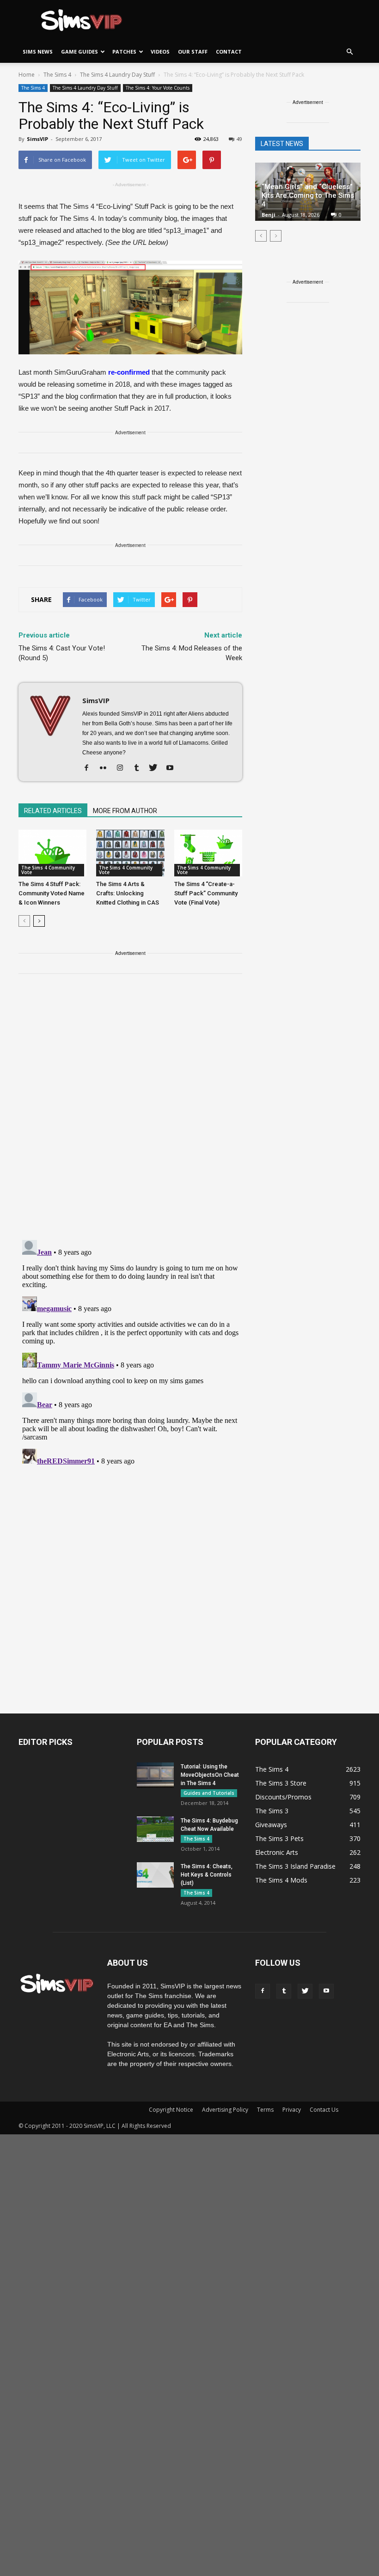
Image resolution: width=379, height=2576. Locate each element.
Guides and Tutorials (209, 1793)
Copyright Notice (171, 2110)
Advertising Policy (225, 2110)
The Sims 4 (33, 88)
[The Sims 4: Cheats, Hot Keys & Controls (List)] (155, 1875)
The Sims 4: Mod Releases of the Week (192, 653)
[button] (349, 52)
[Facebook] (90, 768)
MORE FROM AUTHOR (125, 811)
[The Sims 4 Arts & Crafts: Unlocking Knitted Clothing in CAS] (130, 853)
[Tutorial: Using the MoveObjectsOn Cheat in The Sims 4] (155, 1775)
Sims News (38, 52)
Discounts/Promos (283, 1797)
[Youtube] (173, 768)
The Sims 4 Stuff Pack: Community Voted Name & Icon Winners (52, 893)
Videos (160, 52)
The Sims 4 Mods (281, 1880)
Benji (269, 215)
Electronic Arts (277, 1852)
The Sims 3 (272, 1811)
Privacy (292, 2110)
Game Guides (79, 52)
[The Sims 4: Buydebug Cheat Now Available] (155, 1829)
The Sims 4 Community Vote (48, 870)
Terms (265, 2110)
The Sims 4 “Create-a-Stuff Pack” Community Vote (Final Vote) (206, 893)
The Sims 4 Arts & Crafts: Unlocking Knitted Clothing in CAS (128, 893)
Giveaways (271, 1825)
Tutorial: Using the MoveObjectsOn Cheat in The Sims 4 (210, 1775)
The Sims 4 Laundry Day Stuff (85, 88)
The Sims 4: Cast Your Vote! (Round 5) (62, 653)
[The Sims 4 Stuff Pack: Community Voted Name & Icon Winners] (52, 853)
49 (239, 139)
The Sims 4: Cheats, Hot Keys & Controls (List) (207, 1875)
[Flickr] (107, 768)
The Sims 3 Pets (279, 1838)
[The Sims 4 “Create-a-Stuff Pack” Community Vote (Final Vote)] (208, 853)
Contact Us (324, 2110)
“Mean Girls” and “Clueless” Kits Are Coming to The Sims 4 (308, 195)
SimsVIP (37, 139)
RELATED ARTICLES (53, 811)
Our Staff (193, 52)
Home (27, 75)
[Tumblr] (140, 768)
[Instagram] (123, 768)
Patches (124, 52)
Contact (229, 52)
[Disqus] (130, 1112)
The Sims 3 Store (281, 1783)
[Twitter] (156, 768)
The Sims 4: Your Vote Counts (158, 88)
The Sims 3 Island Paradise (295, 1866)
